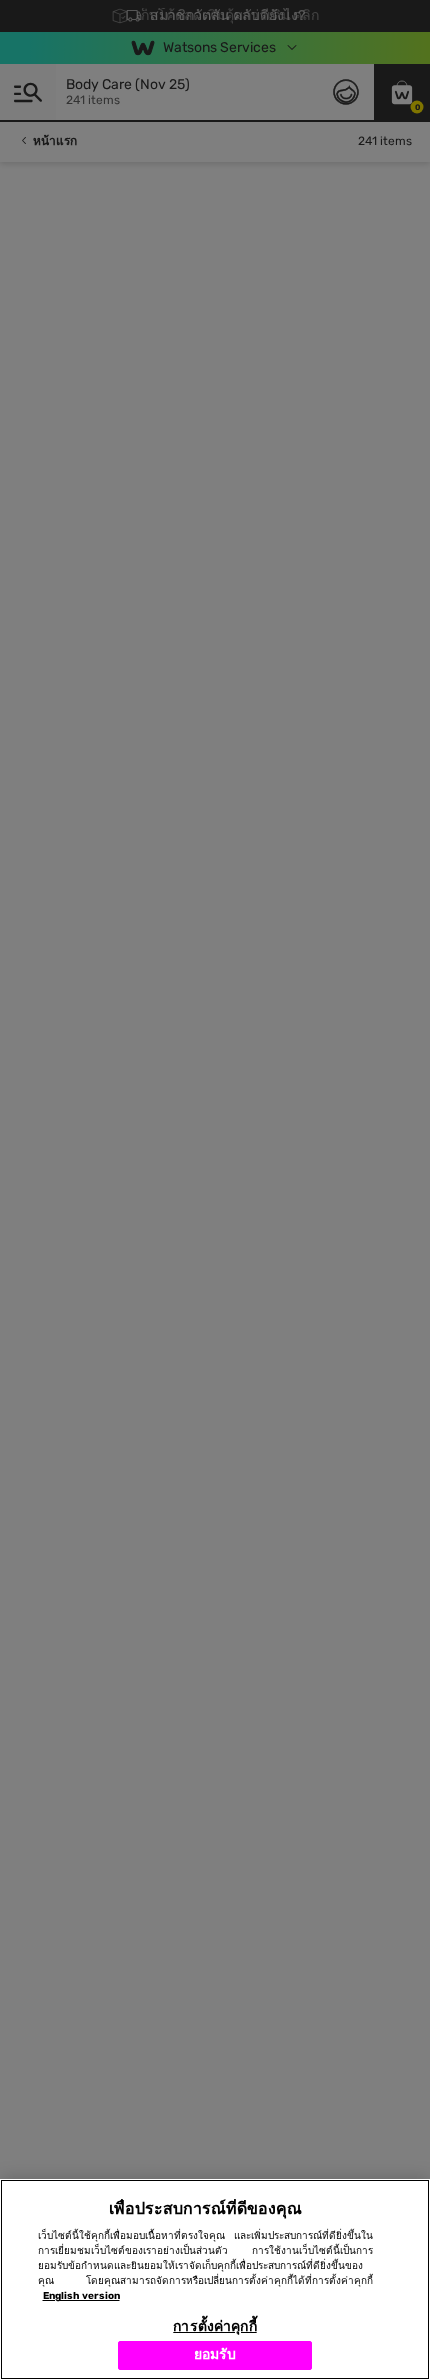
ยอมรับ (215, 2354)
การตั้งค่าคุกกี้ (214, 2326)
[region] (215, 2279)
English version (81, 2296)
